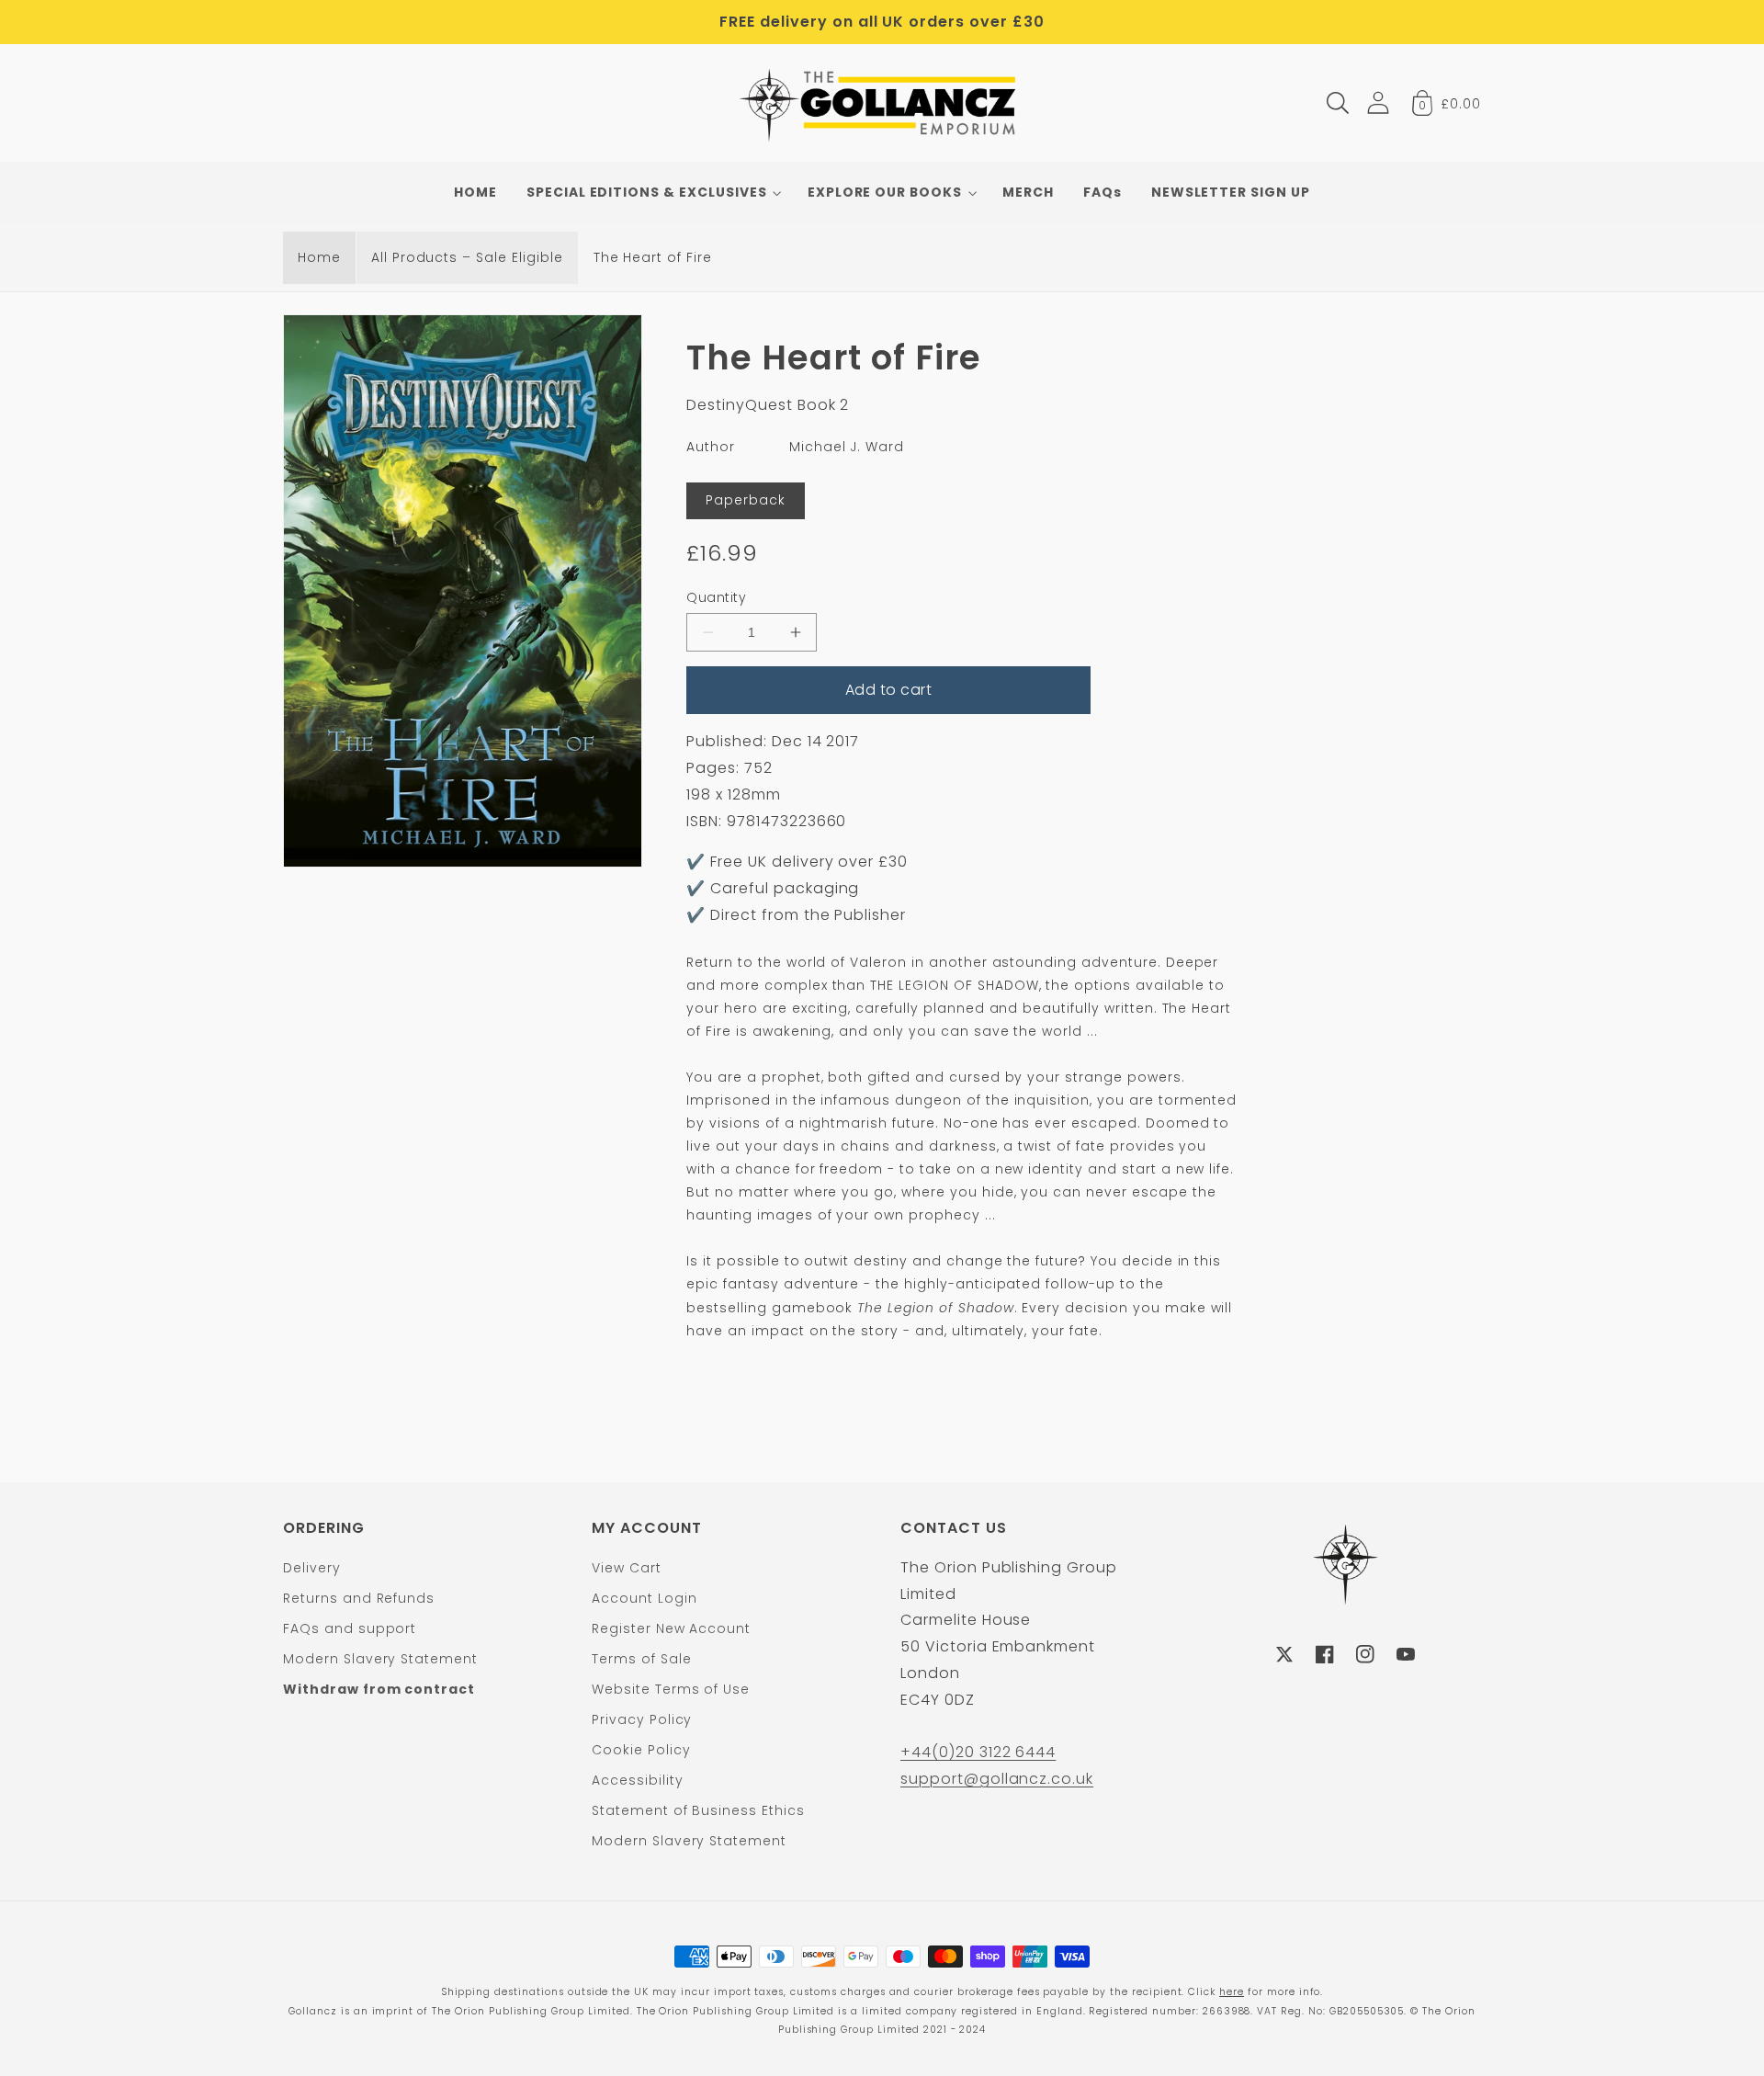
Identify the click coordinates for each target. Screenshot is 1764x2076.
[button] (1338, 103)
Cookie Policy (641, 1750)
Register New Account (671, 1628)
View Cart (627, 1568)
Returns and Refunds (359, 1598)
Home (319, 257)
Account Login (644, 1598)
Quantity (716, 597)
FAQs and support (350, 1628)
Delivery (312, 1568)
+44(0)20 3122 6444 (978, 1752)
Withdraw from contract (379, 1689)
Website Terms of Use (671, 1689)
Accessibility (637, 1780)
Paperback (746, 500)
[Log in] (1378, 102)
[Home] (882, 103)
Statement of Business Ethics (698, 1810)
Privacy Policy (642, 1719)
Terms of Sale (641, 1659)
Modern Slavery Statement (380, 1659)
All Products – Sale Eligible (467, 257)
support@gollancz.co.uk (997, 1779)
